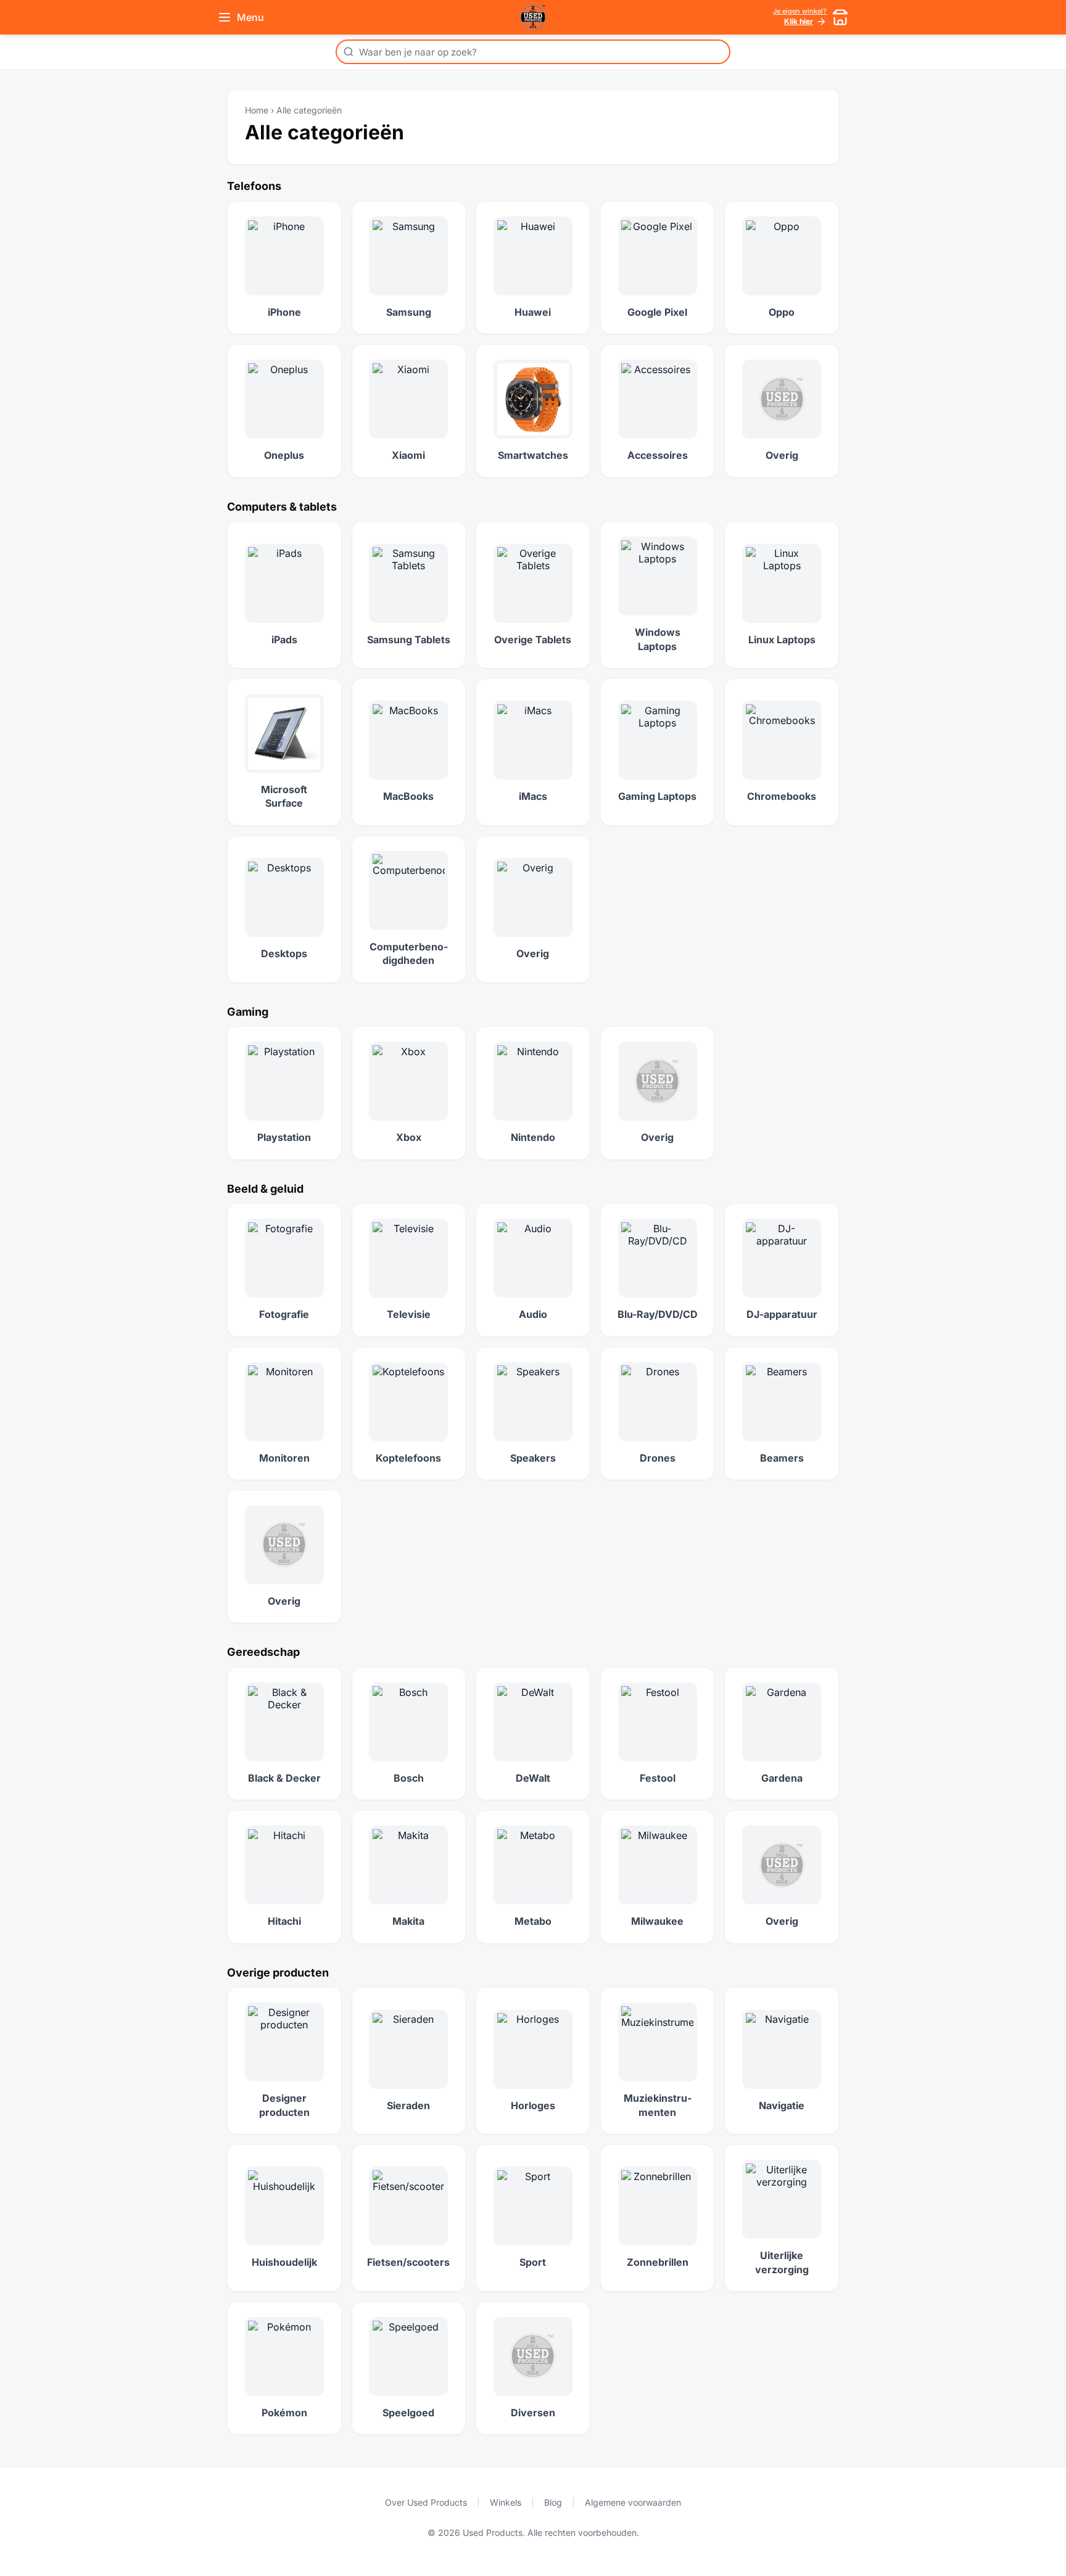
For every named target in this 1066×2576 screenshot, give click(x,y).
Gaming (248, 1012)
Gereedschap (263, 1652)
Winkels (506, 2502)
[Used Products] (533, 17)
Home (257, 110)
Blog (553, 2502)
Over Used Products (426, 2502)
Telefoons (254, 186)
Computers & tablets (282, 507)
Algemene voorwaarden (633, 2502)
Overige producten (278, 1973)
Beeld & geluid (265, 1189)
